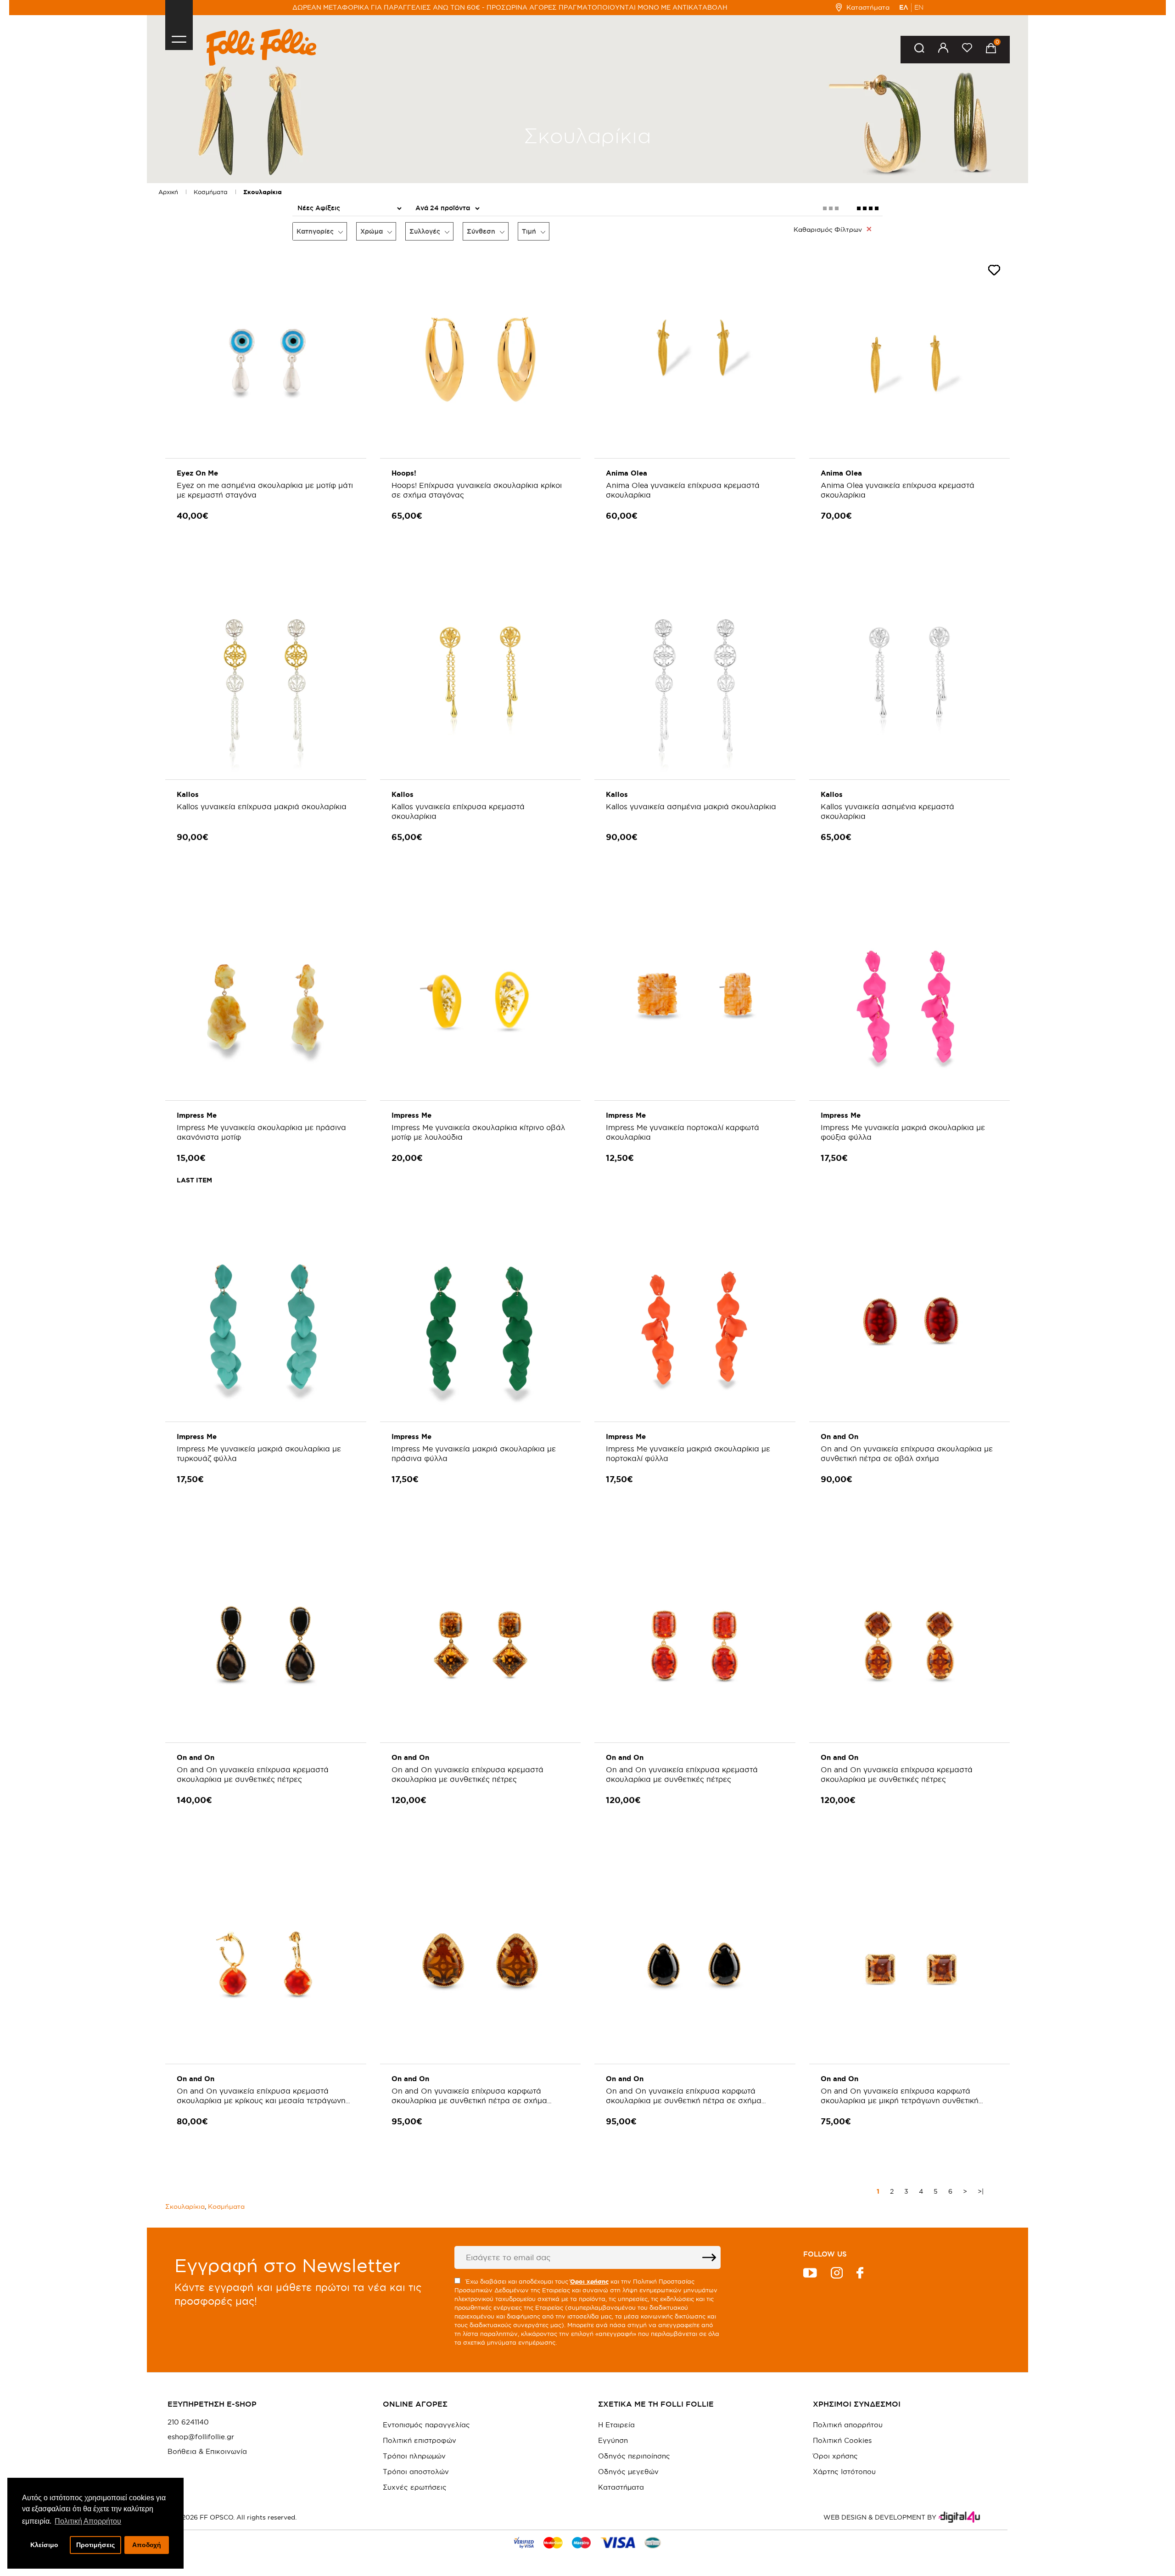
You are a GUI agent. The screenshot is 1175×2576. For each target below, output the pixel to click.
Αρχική (168, 192)
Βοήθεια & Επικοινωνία (207, 2452)
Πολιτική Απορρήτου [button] (88, 2521)
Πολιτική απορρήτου (848, 2425)
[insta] (837, 2274)
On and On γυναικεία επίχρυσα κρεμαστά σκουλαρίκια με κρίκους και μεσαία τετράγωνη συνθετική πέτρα (261, 2100)
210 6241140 (188, 2422)
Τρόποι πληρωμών (414, 2456)
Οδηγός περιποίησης (634, 2456)
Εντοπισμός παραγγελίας (426, 2425)
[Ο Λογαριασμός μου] (943, 49)
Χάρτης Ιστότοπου (844, 2472)
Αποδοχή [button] (147, 2545)
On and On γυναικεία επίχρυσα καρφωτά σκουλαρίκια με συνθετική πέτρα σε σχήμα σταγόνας (469, 2100)
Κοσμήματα (211, 192)
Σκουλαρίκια (263, 192)
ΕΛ (904, 7)
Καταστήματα (868, 7)
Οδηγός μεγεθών (628, 2472)
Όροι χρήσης (835, 2456)
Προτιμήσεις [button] (95, 2545)
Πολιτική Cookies (842, 2440)
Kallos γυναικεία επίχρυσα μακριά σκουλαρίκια (262, 806)
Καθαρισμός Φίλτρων (828, 230)
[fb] (860, 2274)
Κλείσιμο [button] (44, 2545)
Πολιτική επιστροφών (420, 2440)
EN (919, 7)
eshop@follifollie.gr (201, 2437)
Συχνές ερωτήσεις (415, 2487)
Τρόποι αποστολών (416, 2472)
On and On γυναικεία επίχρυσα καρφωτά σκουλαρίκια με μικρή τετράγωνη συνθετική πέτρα (900, 2100)
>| (981, 2191)
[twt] (810, 2274)
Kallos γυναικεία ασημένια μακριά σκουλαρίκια (691, 806)
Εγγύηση (613, 2440)
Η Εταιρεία (616, 2425)
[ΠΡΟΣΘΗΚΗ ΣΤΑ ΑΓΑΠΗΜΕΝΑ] (994, 272)
